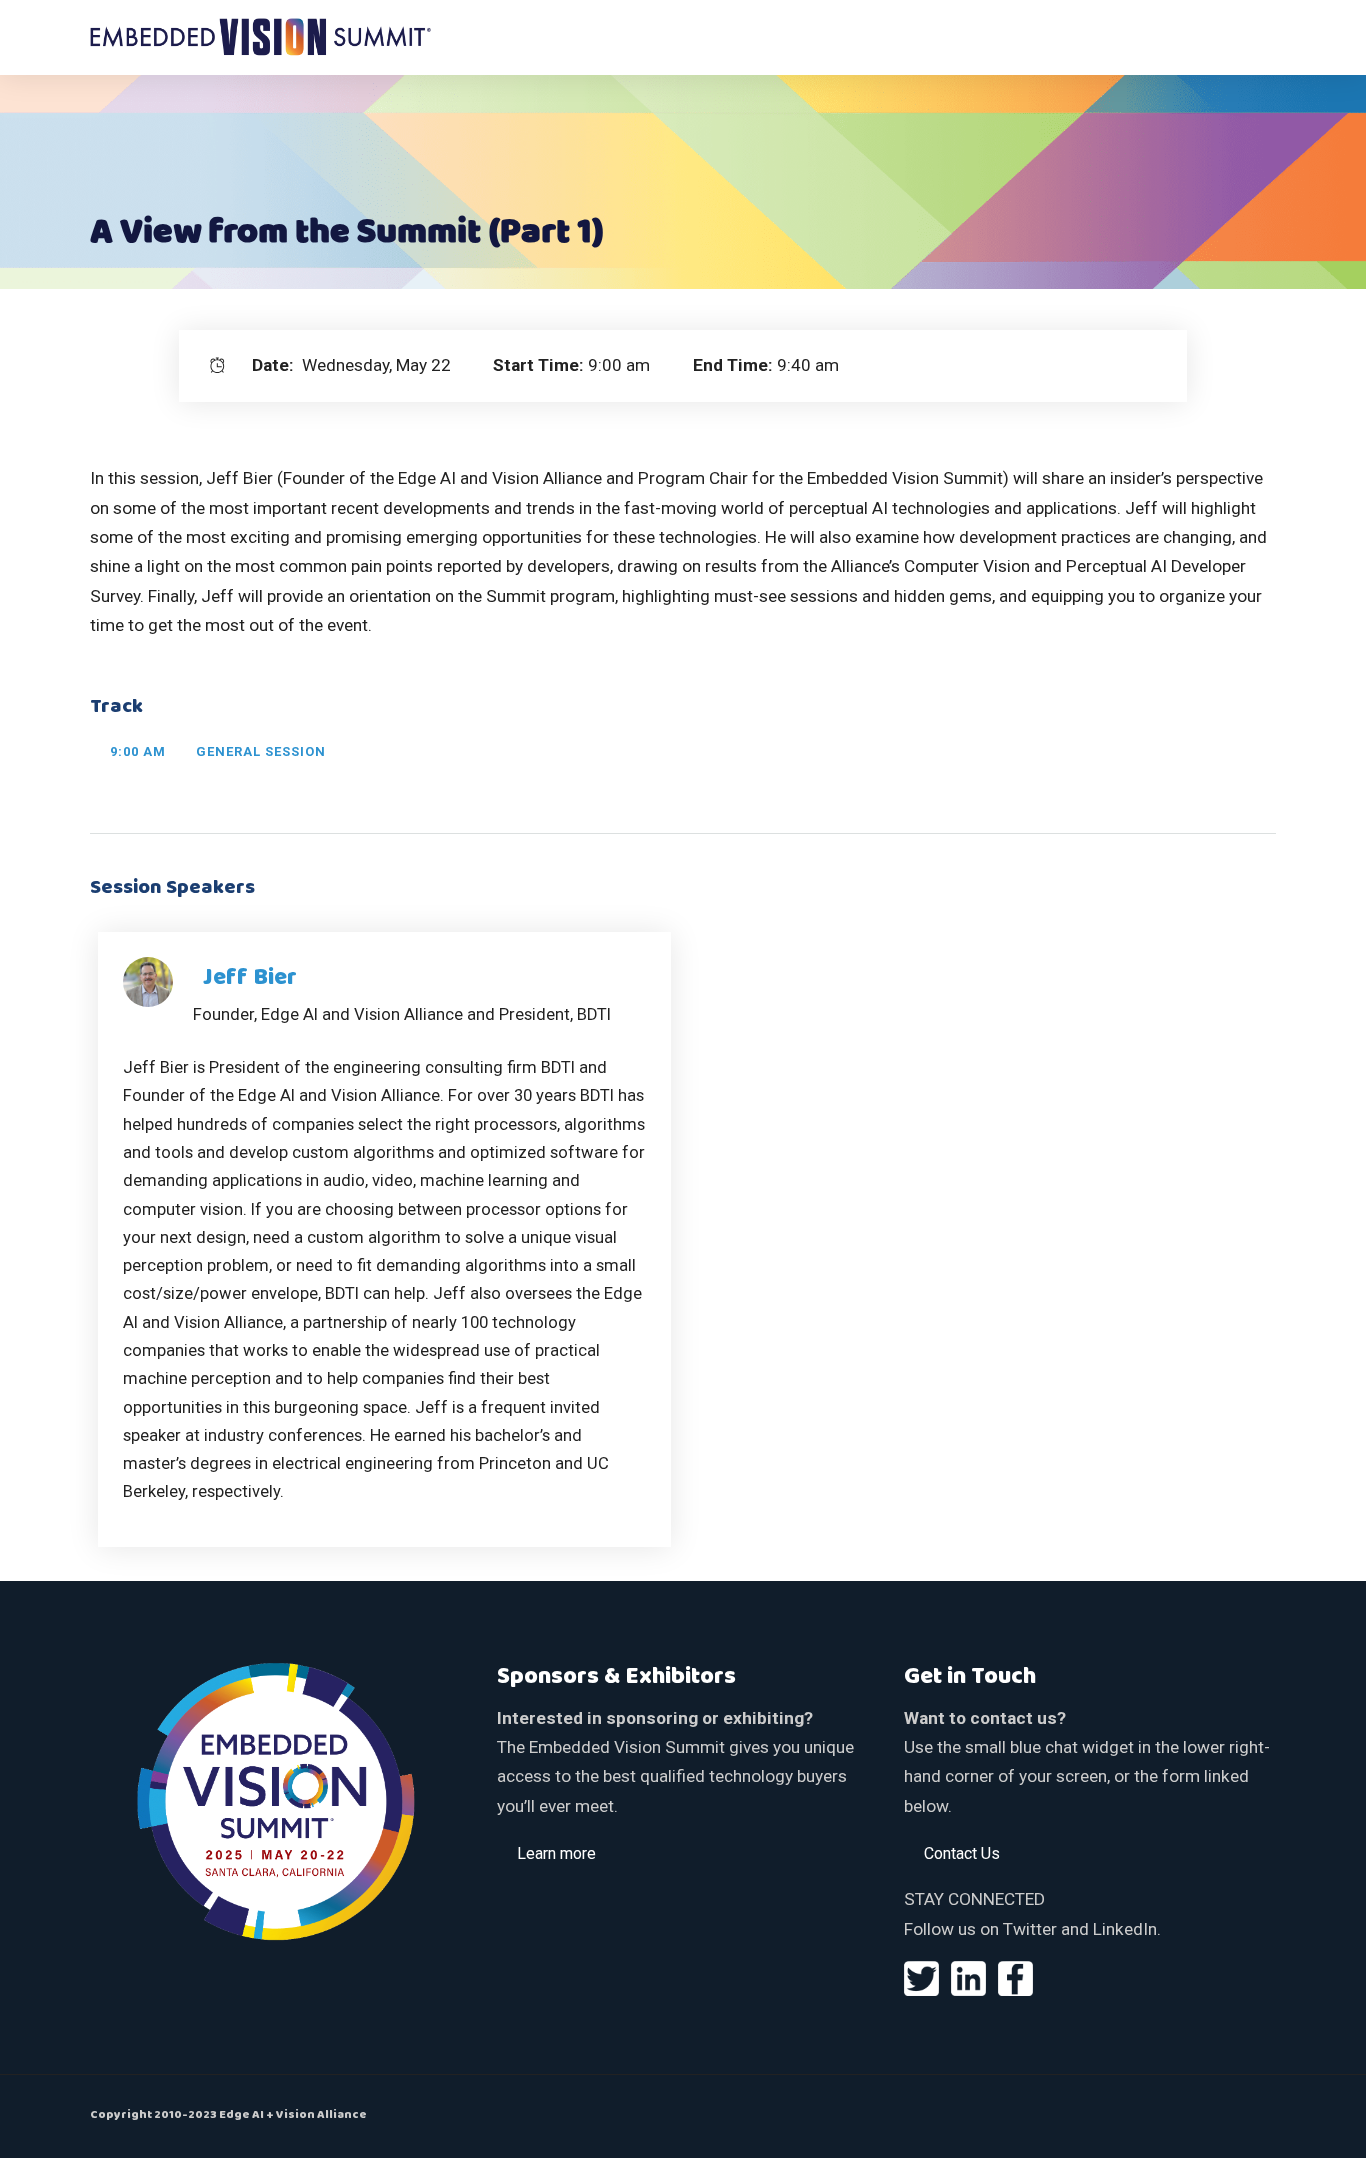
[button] (556, 1853)
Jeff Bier (250, 978)
